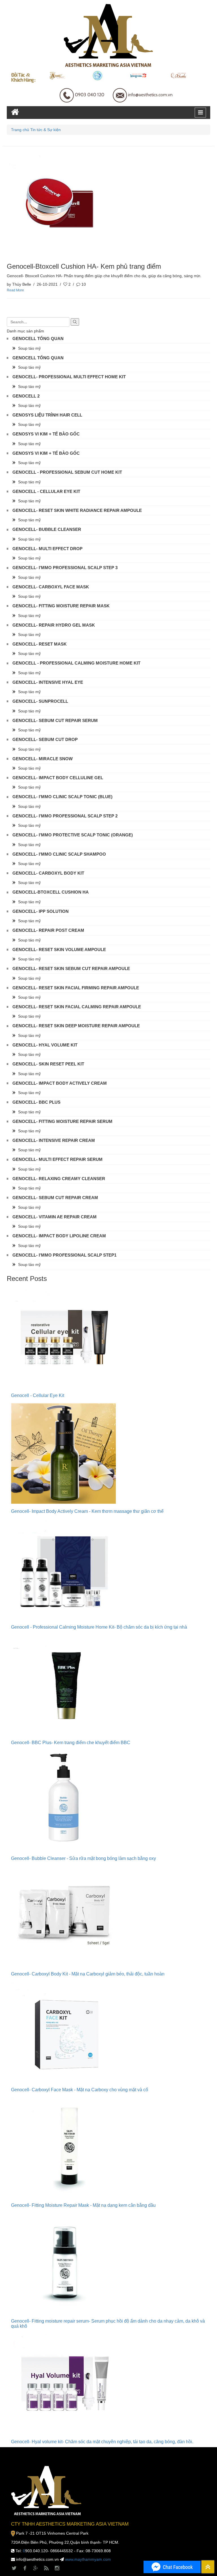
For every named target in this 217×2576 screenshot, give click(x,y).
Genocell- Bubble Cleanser (47, 529)
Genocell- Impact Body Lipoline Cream (59, 1236)
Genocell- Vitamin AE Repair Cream (55, 1217)
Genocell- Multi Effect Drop (47, 549)
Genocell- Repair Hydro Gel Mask (54, 625)
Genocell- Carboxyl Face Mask (51, 587)
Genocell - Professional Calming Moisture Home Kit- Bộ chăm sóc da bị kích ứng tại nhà (99, 1627)
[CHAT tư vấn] (172, 2567)
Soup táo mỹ (29, 348)
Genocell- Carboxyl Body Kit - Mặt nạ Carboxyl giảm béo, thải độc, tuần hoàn (88, 1974)
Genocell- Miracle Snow (43, 759)
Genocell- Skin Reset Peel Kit (48, 1064)
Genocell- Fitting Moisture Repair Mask (61, 606)
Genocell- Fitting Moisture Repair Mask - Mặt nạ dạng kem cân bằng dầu (83, 2205)
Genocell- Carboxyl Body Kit (48, 873)
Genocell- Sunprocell (40, 701)
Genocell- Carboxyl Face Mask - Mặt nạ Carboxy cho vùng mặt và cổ (80, 2090)
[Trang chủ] (15, 112)
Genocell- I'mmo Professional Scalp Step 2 (65, 816)
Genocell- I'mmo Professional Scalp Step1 (64, 1255)
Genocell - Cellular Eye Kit (46, 491)
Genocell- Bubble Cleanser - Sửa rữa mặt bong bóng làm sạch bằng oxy (83, 1858)
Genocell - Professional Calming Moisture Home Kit (76, 663)
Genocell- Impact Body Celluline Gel (58, 778)
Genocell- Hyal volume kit (45, 1045)
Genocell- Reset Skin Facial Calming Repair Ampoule (77, 1007)
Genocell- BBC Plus (36, 1102)
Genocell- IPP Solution (41, 911)
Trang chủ (20, 130)
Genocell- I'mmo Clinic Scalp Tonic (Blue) (62, 797)
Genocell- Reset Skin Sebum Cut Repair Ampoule (71, 968)
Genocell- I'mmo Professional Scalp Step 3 (65, 568)
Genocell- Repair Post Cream (48, 930)
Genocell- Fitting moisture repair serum (62, 1121)
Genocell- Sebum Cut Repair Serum (55, 720)
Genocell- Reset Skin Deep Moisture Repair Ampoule (76, 1026)
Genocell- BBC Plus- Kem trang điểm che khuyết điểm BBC (71, 1743)
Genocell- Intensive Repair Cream (54, 1140)
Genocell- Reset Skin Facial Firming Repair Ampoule (76, 988)
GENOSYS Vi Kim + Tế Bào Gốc (46, 434)
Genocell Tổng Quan (38, 338)
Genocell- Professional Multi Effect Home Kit (69, 377)
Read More (15, 290)
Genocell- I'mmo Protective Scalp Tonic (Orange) (73, 835)
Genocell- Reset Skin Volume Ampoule (59, 950)
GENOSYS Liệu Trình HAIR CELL (47, 415)
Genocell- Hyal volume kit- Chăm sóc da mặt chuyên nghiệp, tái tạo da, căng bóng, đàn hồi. (102, 2442)
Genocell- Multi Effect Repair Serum (57, 1159)
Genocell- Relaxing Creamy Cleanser (59, 1179)
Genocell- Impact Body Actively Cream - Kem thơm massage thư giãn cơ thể (87, 1511)
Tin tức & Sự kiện (45, 130)
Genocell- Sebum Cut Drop (45, 739)
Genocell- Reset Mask (40, 644)
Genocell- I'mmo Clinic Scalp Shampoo (59, 854)
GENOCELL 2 (26, 396)
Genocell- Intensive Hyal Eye (48, 682)
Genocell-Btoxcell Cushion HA (51, 892)
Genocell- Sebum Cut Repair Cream (55, 1198)
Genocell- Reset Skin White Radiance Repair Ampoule (77, 510)
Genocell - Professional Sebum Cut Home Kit (67, 472)
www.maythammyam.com (88, 2559)
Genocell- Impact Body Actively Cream (60, 1083)
